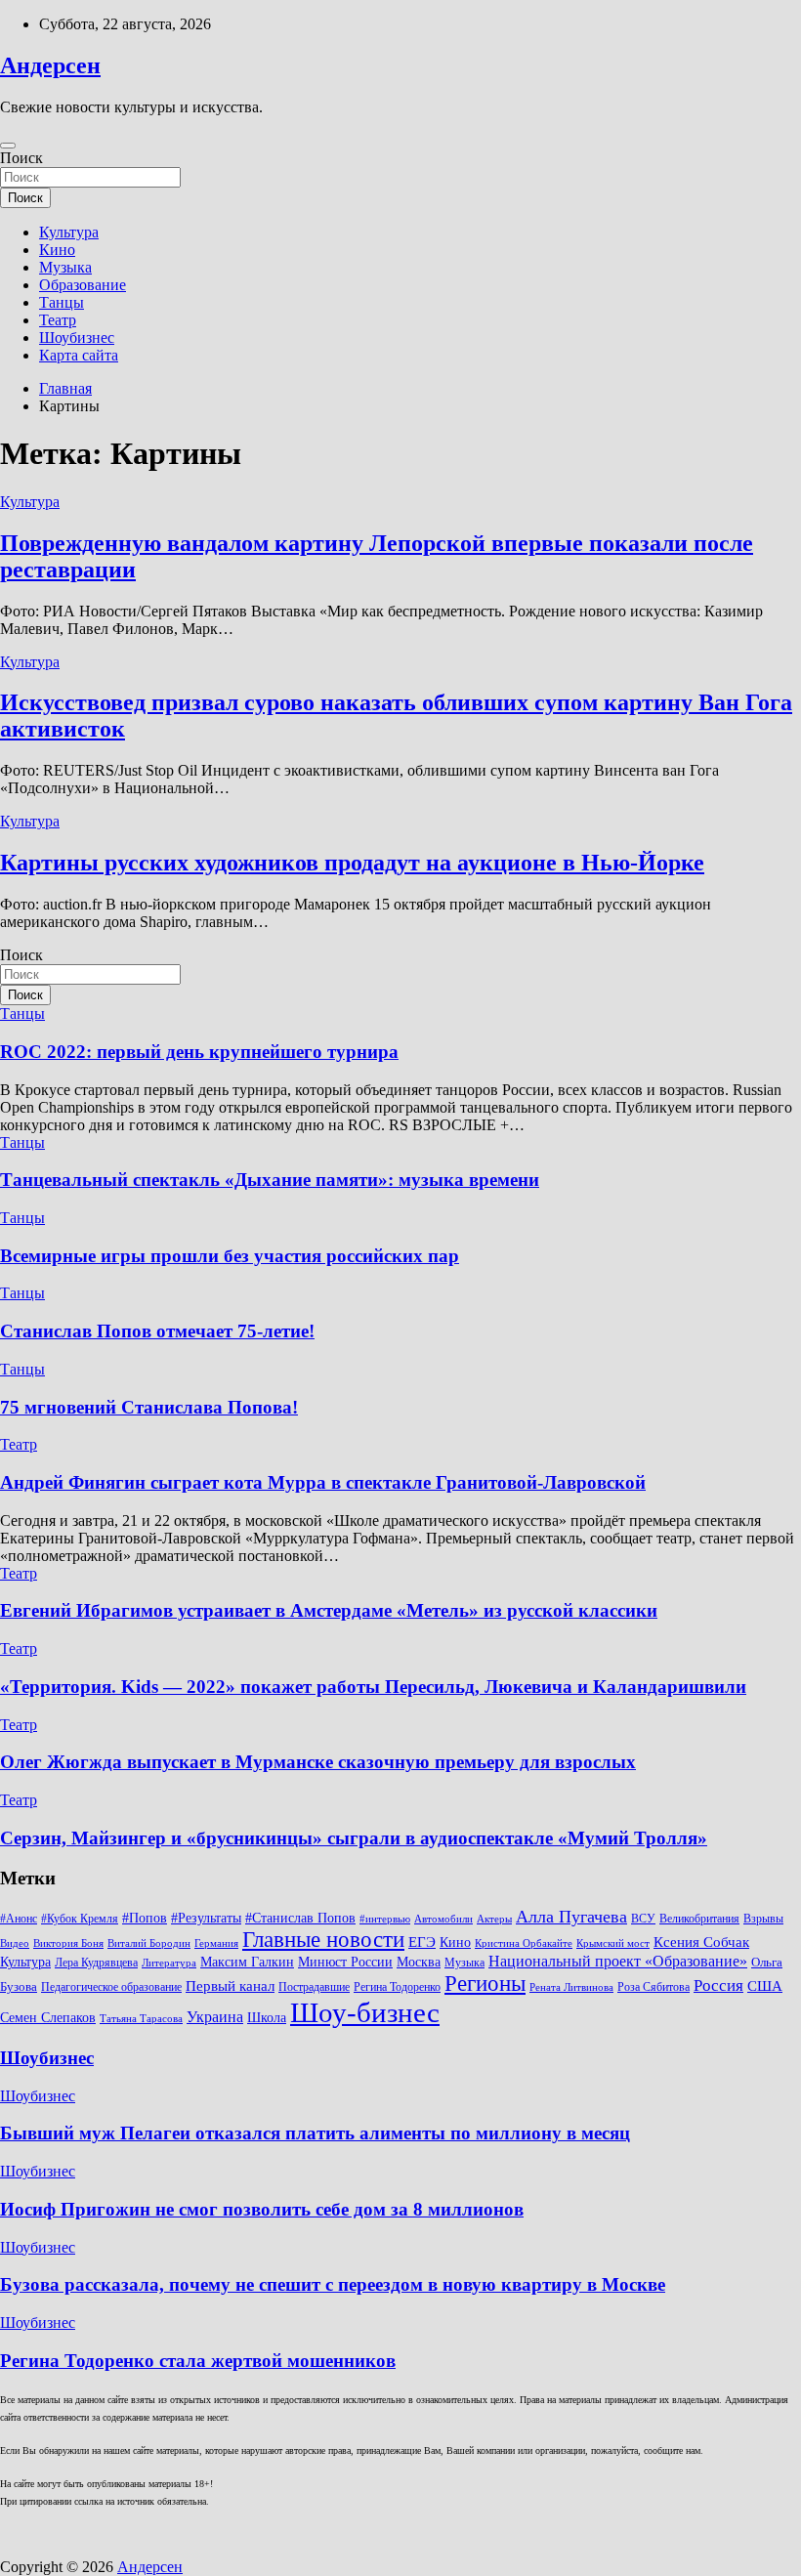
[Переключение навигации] (8, 146)
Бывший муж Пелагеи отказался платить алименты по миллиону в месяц (315, 2133)
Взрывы (763, 1919)
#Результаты (206, 1918)
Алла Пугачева (571, 1917)
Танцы (62, 302)
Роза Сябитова (653, 1987)
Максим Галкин (247, 1962)
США (765, 1985)
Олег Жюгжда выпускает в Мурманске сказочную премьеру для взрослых (318, 1762)
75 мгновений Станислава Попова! (149, 1407)
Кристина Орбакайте (524, 1943)
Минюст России (345, 1962)
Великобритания (699, 1919)
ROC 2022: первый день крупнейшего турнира (199, 1052)
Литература (169, 1963)
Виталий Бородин (149, 1943)
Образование (83, 285)
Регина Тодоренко (397, 1987)
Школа (267, 2017)
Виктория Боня (68, 1943)
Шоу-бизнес (365, 2012)
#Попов (145, 1918)
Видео (15, 1943)
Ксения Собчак (701, 1942)
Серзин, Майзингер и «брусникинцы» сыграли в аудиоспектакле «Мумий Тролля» (354, 1838)
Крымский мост (613, 1943)
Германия (216, 1943)
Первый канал (230, 1986)
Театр (58, 320)
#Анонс (19, 1919)
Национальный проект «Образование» (618, 1961)
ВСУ (643, 1919)
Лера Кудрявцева (96, 1963)
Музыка (65, 267)
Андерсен (50, 65)
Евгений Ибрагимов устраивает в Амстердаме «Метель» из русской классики (329, 1610)
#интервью (385, 1919)
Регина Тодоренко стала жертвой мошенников (198, 2361)
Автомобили (443, 1919)
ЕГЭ (422, 1942)
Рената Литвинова (571, 1987)
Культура (69, 232)
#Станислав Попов (300, 1918)
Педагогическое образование (111, 1987)
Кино (57, 250)
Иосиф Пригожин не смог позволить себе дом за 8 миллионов (262, 2209)
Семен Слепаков (48, 2017)
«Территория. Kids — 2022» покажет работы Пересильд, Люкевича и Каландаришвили (373, 1687)
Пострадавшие (314, 1987)
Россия (718, 1985)
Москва (419, 1962)
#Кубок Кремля (80, 1919)
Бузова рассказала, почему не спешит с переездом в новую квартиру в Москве (333, 2284)
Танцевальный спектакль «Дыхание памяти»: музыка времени (270, 1180)
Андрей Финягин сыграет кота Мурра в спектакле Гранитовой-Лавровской (323, 1482)
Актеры (494, 1919)
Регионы (485, 1983)
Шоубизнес (77, 338)
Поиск (21, 158)
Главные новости (323, 1940)
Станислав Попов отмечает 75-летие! (157, 1331)
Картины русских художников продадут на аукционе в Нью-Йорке (352, 863)
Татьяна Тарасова (141, 2019)
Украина (215, 2017)
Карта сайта (79, 355)
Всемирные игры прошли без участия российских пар (230, 1256)
